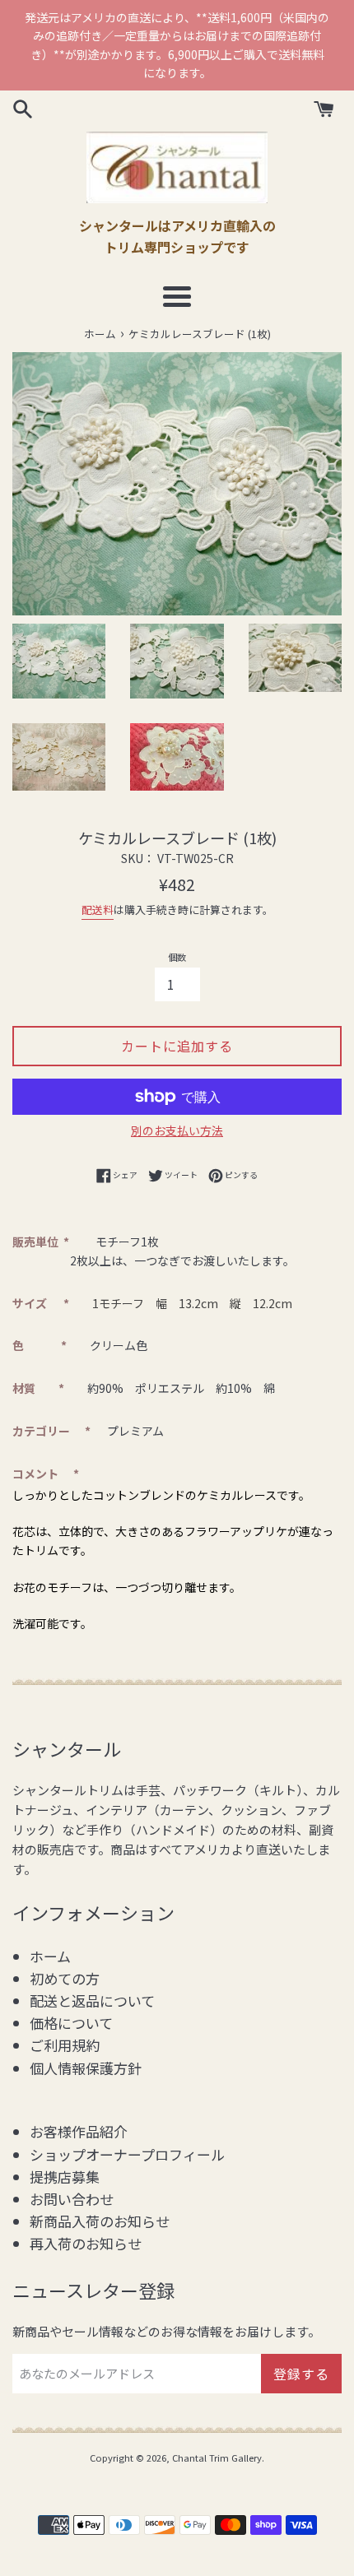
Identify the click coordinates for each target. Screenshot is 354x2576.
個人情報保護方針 (86, 2068)
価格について (71, 2023)
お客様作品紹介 (79, 2131)
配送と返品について (92, 2000)
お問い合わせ (72, 2199)
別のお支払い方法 (177, 1130)
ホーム (50, 1956)
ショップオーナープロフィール (127, 2154)
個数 (177, 957)
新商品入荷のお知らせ (100, 2221)
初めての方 (65, 1978)
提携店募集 (65, 2177)
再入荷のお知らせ (86, 2243)
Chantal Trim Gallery (217, 2458)
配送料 (98, 910)
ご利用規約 (65, 2045)
